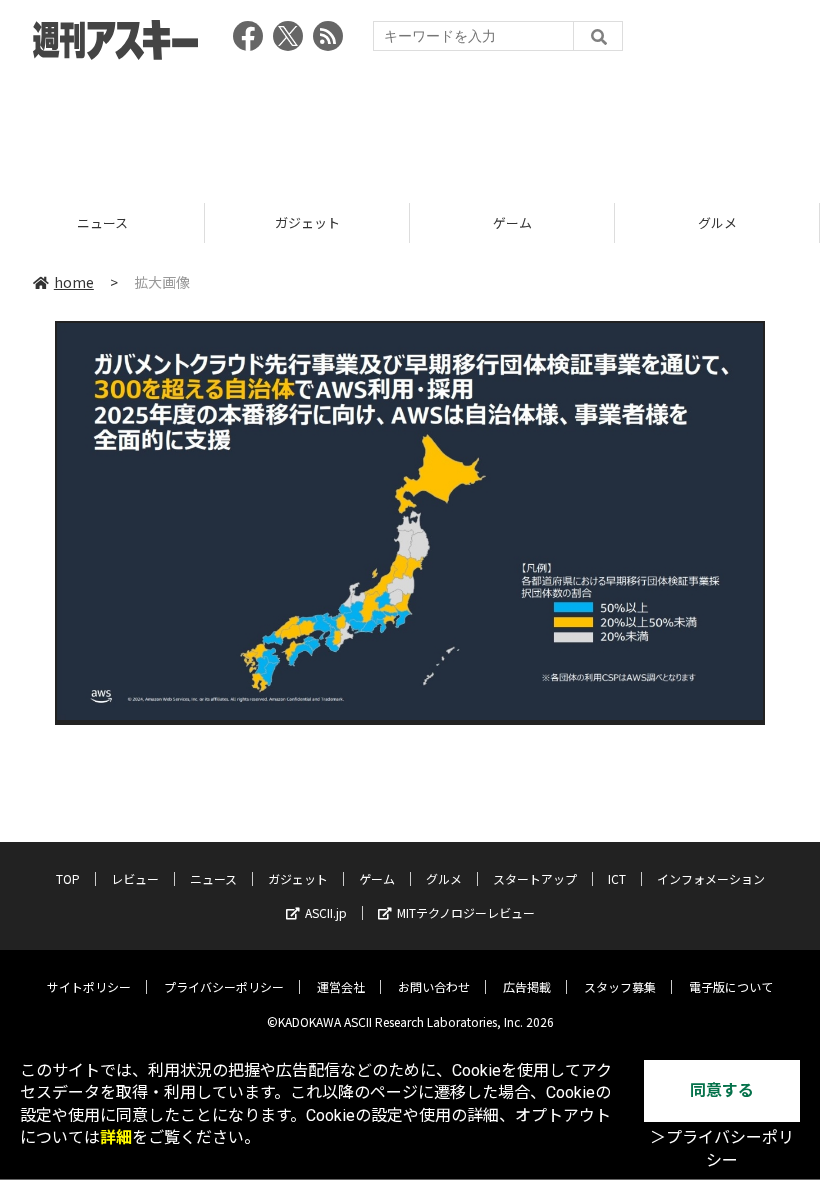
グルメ (567, 222)
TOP (68, 878)
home (74, 282)
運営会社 (341, 986)
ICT (617, 878)
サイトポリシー (89, 986)
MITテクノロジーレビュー (466, 912)
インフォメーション (711, 878)
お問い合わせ (434, 986)
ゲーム (362, 222)
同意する (722, 1090)
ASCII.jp (326, 912)
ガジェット (157, 222)
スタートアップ (535, 878)
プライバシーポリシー (224, 986)
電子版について (731, 986)
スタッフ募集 (620, 986)
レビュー (135, 878)
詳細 (116, 1137)
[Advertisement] (410, 125)
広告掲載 (527, 986)
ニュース (213, 878)
